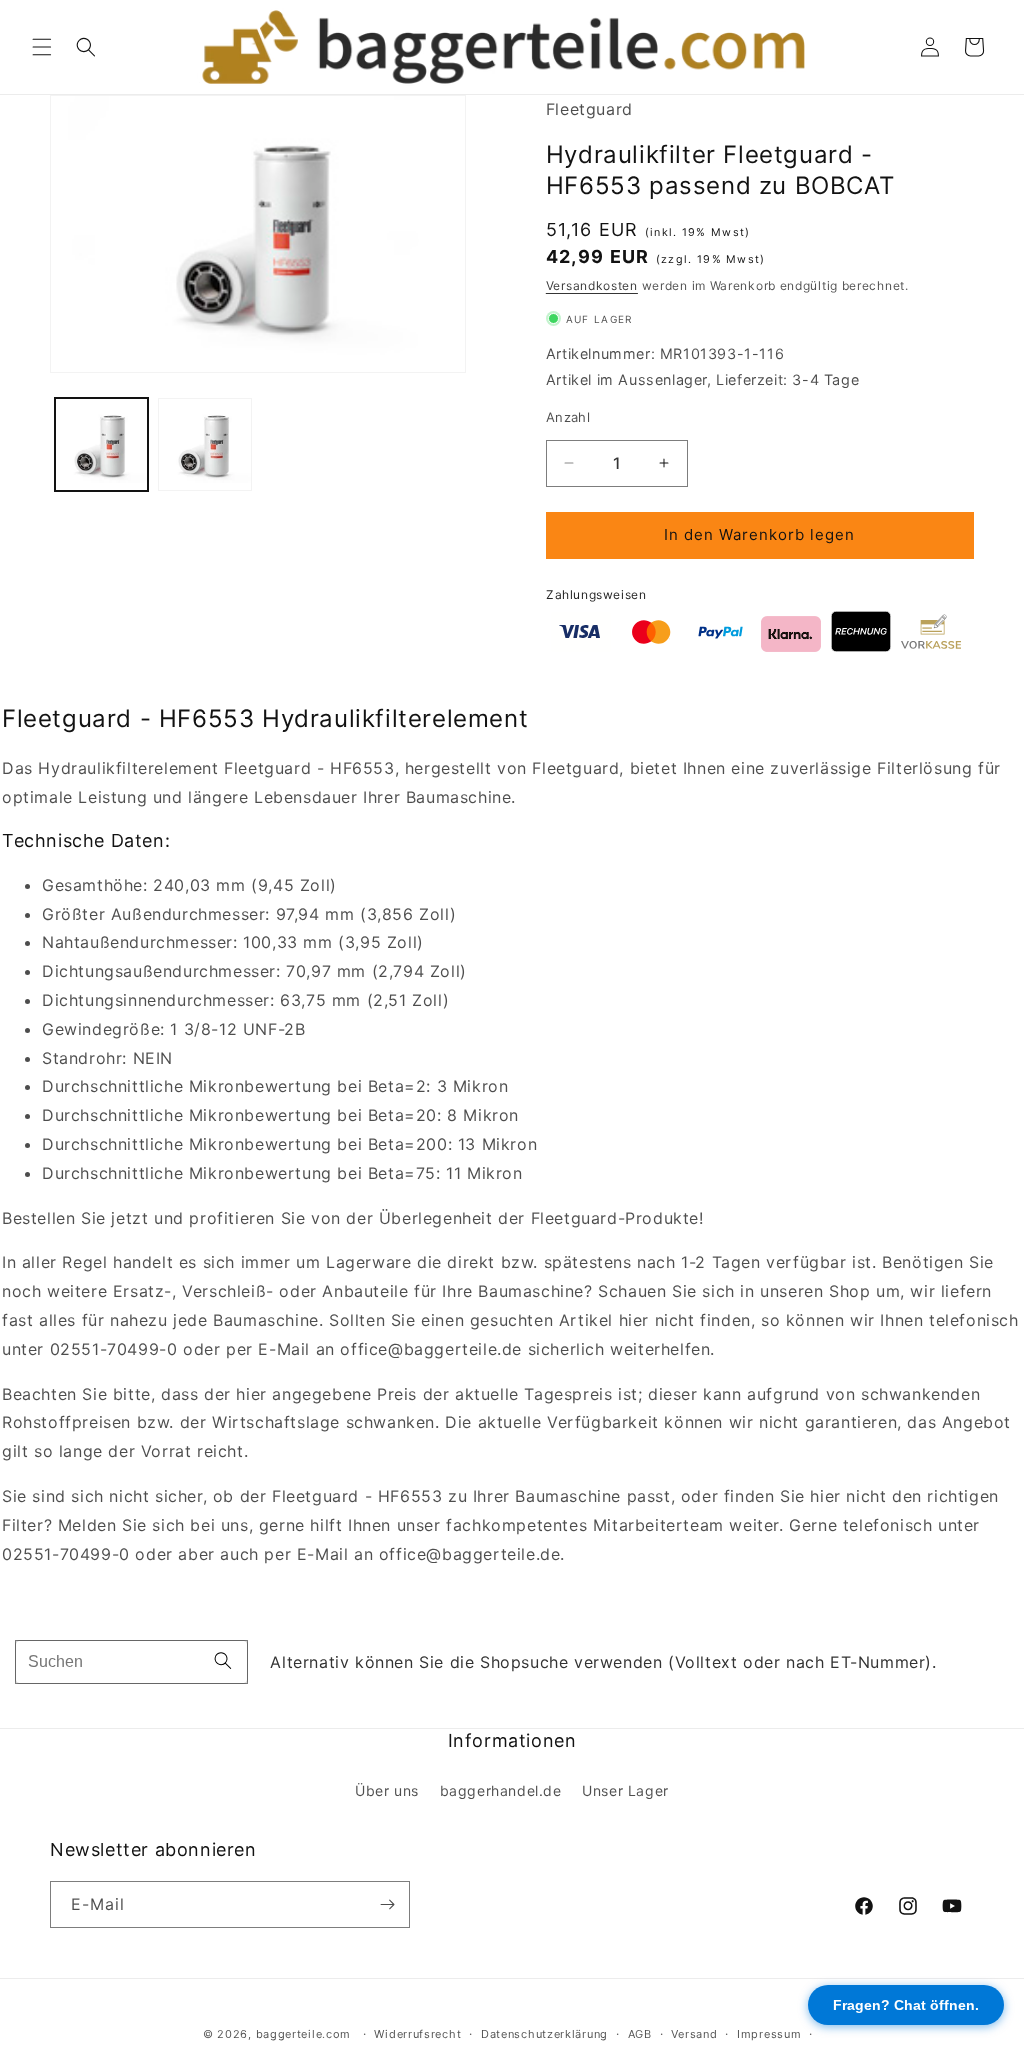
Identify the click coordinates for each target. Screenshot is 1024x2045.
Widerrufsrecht (417, 2034)
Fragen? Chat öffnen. (906, 2005)
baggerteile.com (304, 2034)
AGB (640, 2034)
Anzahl (568, 417)
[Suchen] (223, 1662)
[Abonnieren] (387, 1904)
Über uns (387, 1790)
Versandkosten (592, 285)
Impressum (769, 2034)
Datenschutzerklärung (544, 2034)
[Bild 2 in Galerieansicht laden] (204, 444)
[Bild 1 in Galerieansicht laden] (101, 444)
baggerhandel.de (501, 1790)
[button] (42, 47)
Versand (694, 2034)
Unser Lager (625, 1790)
